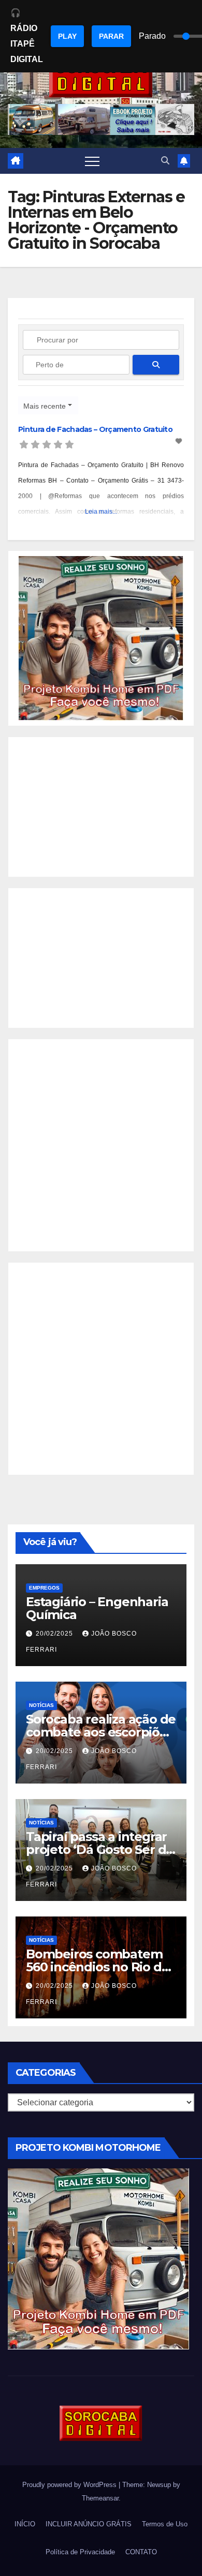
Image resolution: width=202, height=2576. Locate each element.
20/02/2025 (55, 1634)
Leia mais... (101, 512)
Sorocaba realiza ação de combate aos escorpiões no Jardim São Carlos (101, 1732)
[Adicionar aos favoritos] (180, 441)
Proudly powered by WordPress (70, 2485)
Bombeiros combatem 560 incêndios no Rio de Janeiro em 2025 (97, 1967)
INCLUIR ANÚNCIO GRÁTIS (89, 2524)
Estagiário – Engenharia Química (97, 1608)
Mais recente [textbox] (45, 406)
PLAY (67, 36)
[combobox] (48, 405)
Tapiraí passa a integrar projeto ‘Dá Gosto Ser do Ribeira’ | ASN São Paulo (100, 1849)
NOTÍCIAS (41, 1705)
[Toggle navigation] (92, 161)
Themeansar (100, 2498)
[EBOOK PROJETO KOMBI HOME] (101, 638)
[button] (165, 161)
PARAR (111, 36)
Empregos (44, 1588)
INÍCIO (25, 2524)
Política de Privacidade (80, 2552)
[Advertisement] (101, 807)
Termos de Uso (165, 2524)
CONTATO (141, 2552)
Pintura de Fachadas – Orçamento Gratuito (95, 429)
